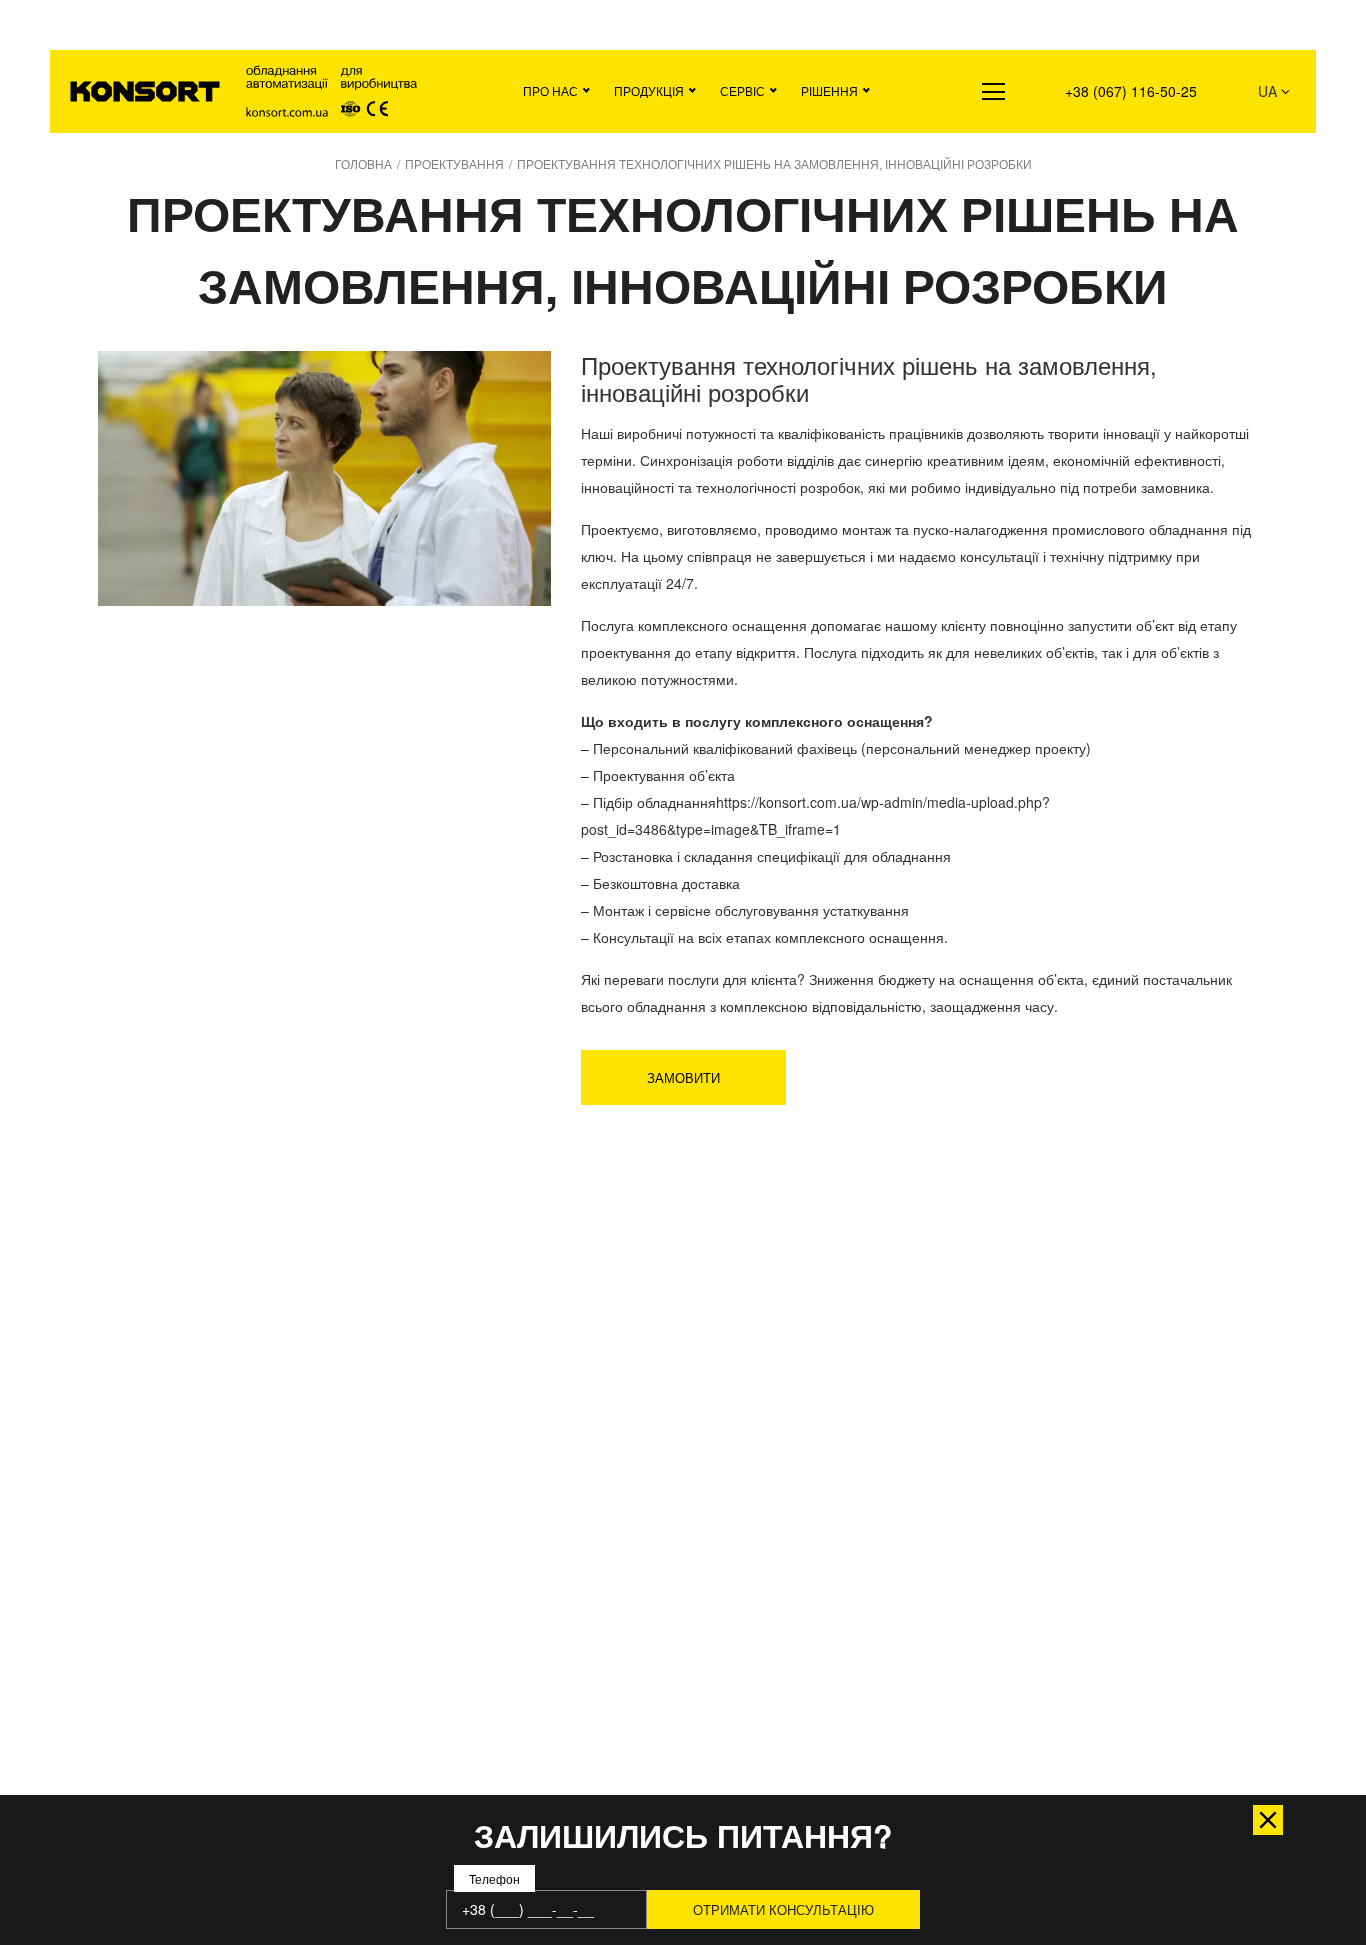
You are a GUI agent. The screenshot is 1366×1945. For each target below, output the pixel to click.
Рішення (829, 90)
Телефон (494, 1879)
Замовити (683, 1077)
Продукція (649, 90)
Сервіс (742, 90)
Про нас (550, 90)
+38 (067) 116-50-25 (1131, 91)
